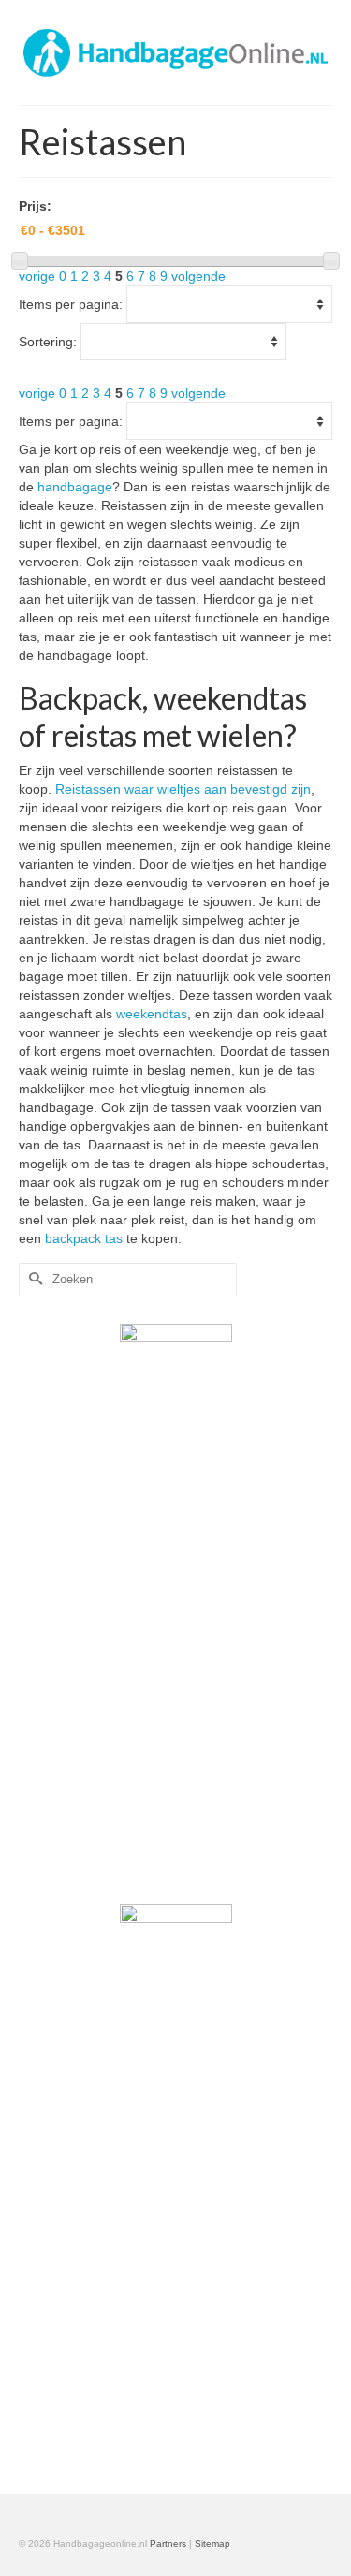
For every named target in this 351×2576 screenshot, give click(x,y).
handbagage (75, 487)
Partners (168, 2544)
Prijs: (35, 206)
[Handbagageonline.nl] (175, 52)
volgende (198, 276)
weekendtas (152, 1014)
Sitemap (212, 2544)
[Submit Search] (33, 1279)
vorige (37, 276)
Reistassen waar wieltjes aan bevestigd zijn (183, 789)
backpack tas (84, 1238)
